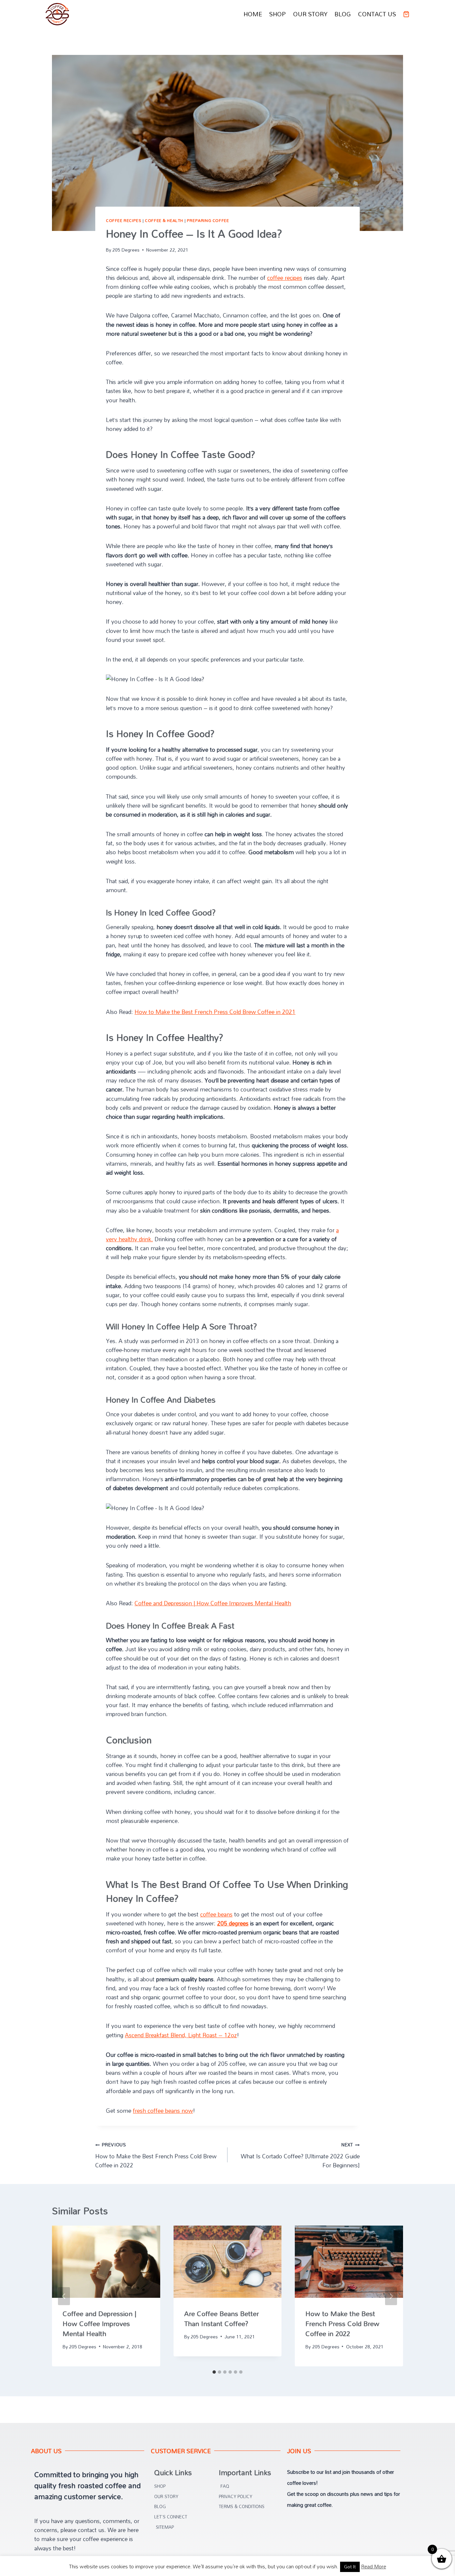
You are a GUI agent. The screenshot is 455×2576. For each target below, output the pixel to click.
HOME (253, 14)
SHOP (277, 14)
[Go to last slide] (64, 2296)
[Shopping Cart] (406, 14)
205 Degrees (126, 250)
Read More (374, 2566)
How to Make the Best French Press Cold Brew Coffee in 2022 (156, 2155)
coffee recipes (285, 278)
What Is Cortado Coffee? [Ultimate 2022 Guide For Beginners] (300, 2155)
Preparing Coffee (208, 220)
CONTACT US (377, 14)
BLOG (343, 14)
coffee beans (216, 1914)
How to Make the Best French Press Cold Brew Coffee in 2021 (215, 1012)
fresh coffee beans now (163, 2111)
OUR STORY (310, 14)
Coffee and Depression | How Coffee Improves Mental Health (213, 1603)
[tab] (214, 2372)
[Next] (391, 2296)
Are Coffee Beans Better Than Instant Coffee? (222, 2318)
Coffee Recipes (124, 220)
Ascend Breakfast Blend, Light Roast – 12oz (181, 2035)
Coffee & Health (164, 220)
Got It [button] (350, 2567)
